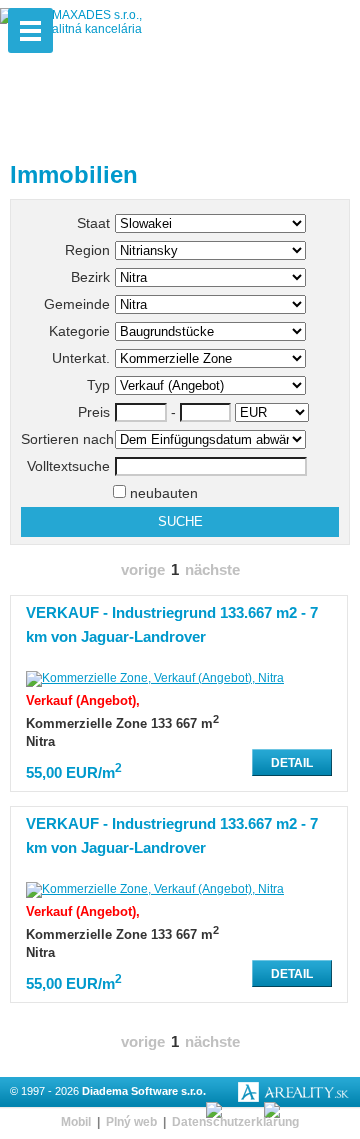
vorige (143, 570)
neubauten (162, 493)
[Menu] (30, 30)
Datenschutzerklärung (235, 1122)
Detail (292, 763)
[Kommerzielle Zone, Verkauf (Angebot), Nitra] (155, 678)
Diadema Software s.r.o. (144, 1091)
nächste (212, 570)
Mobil (76, 1122)
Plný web (131, 1122)
